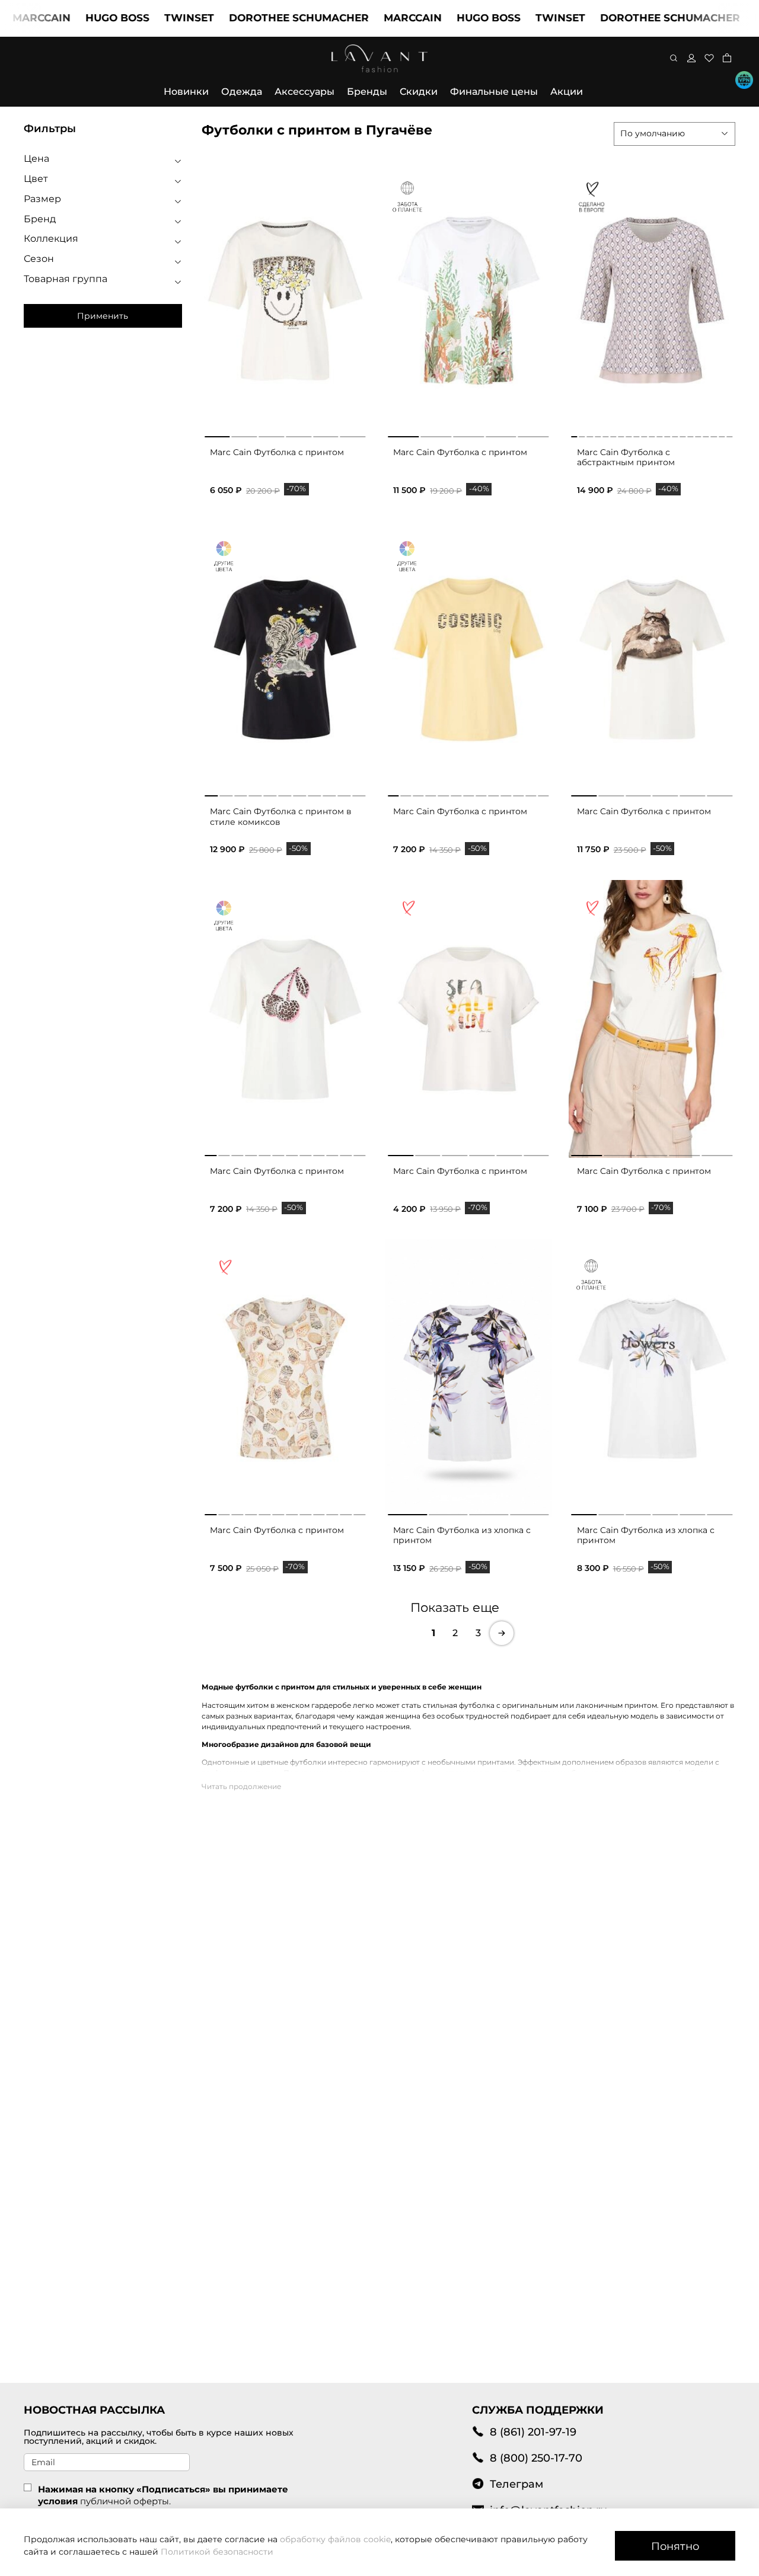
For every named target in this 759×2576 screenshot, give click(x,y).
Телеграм (516, 2484)
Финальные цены (494, 92)
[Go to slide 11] (652, 434)
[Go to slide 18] (706, 434)
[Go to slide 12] (659, 434)
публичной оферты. (125, 2501)
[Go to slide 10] (644, 434)
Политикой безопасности (217, 2552)
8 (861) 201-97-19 (533, 2432)
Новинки (186, 92)
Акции (567, 92)
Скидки (419, 92)
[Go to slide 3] (271, 434)
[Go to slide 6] (353, 434)
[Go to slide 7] (621, 434)
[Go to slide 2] (245, 434)
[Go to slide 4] (299, 434)
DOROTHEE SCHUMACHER (258, 18)
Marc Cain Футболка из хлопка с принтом (462, 1535)
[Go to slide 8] (629, 434)
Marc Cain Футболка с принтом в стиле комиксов (281, 817)
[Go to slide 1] (217, 434)
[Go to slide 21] (729, 434)
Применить (103, 316)
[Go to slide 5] (326, 434)
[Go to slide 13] (667, 434)
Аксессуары (304, 92)
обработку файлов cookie (335, 2539)
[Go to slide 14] (675, 434)
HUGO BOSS (76, 18)
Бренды (367, 92)
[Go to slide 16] (691, 434)
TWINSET (148, 18)
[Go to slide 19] (714, 434)
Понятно (675, 2546)
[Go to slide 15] (683, 434)
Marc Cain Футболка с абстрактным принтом (626, 457)
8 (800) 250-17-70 (536, 2458)
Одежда (242, 92)
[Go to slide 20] (722, 434)
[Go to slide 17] (699, 434)
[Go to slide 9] (636, 434)
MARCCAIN (372, 18)
